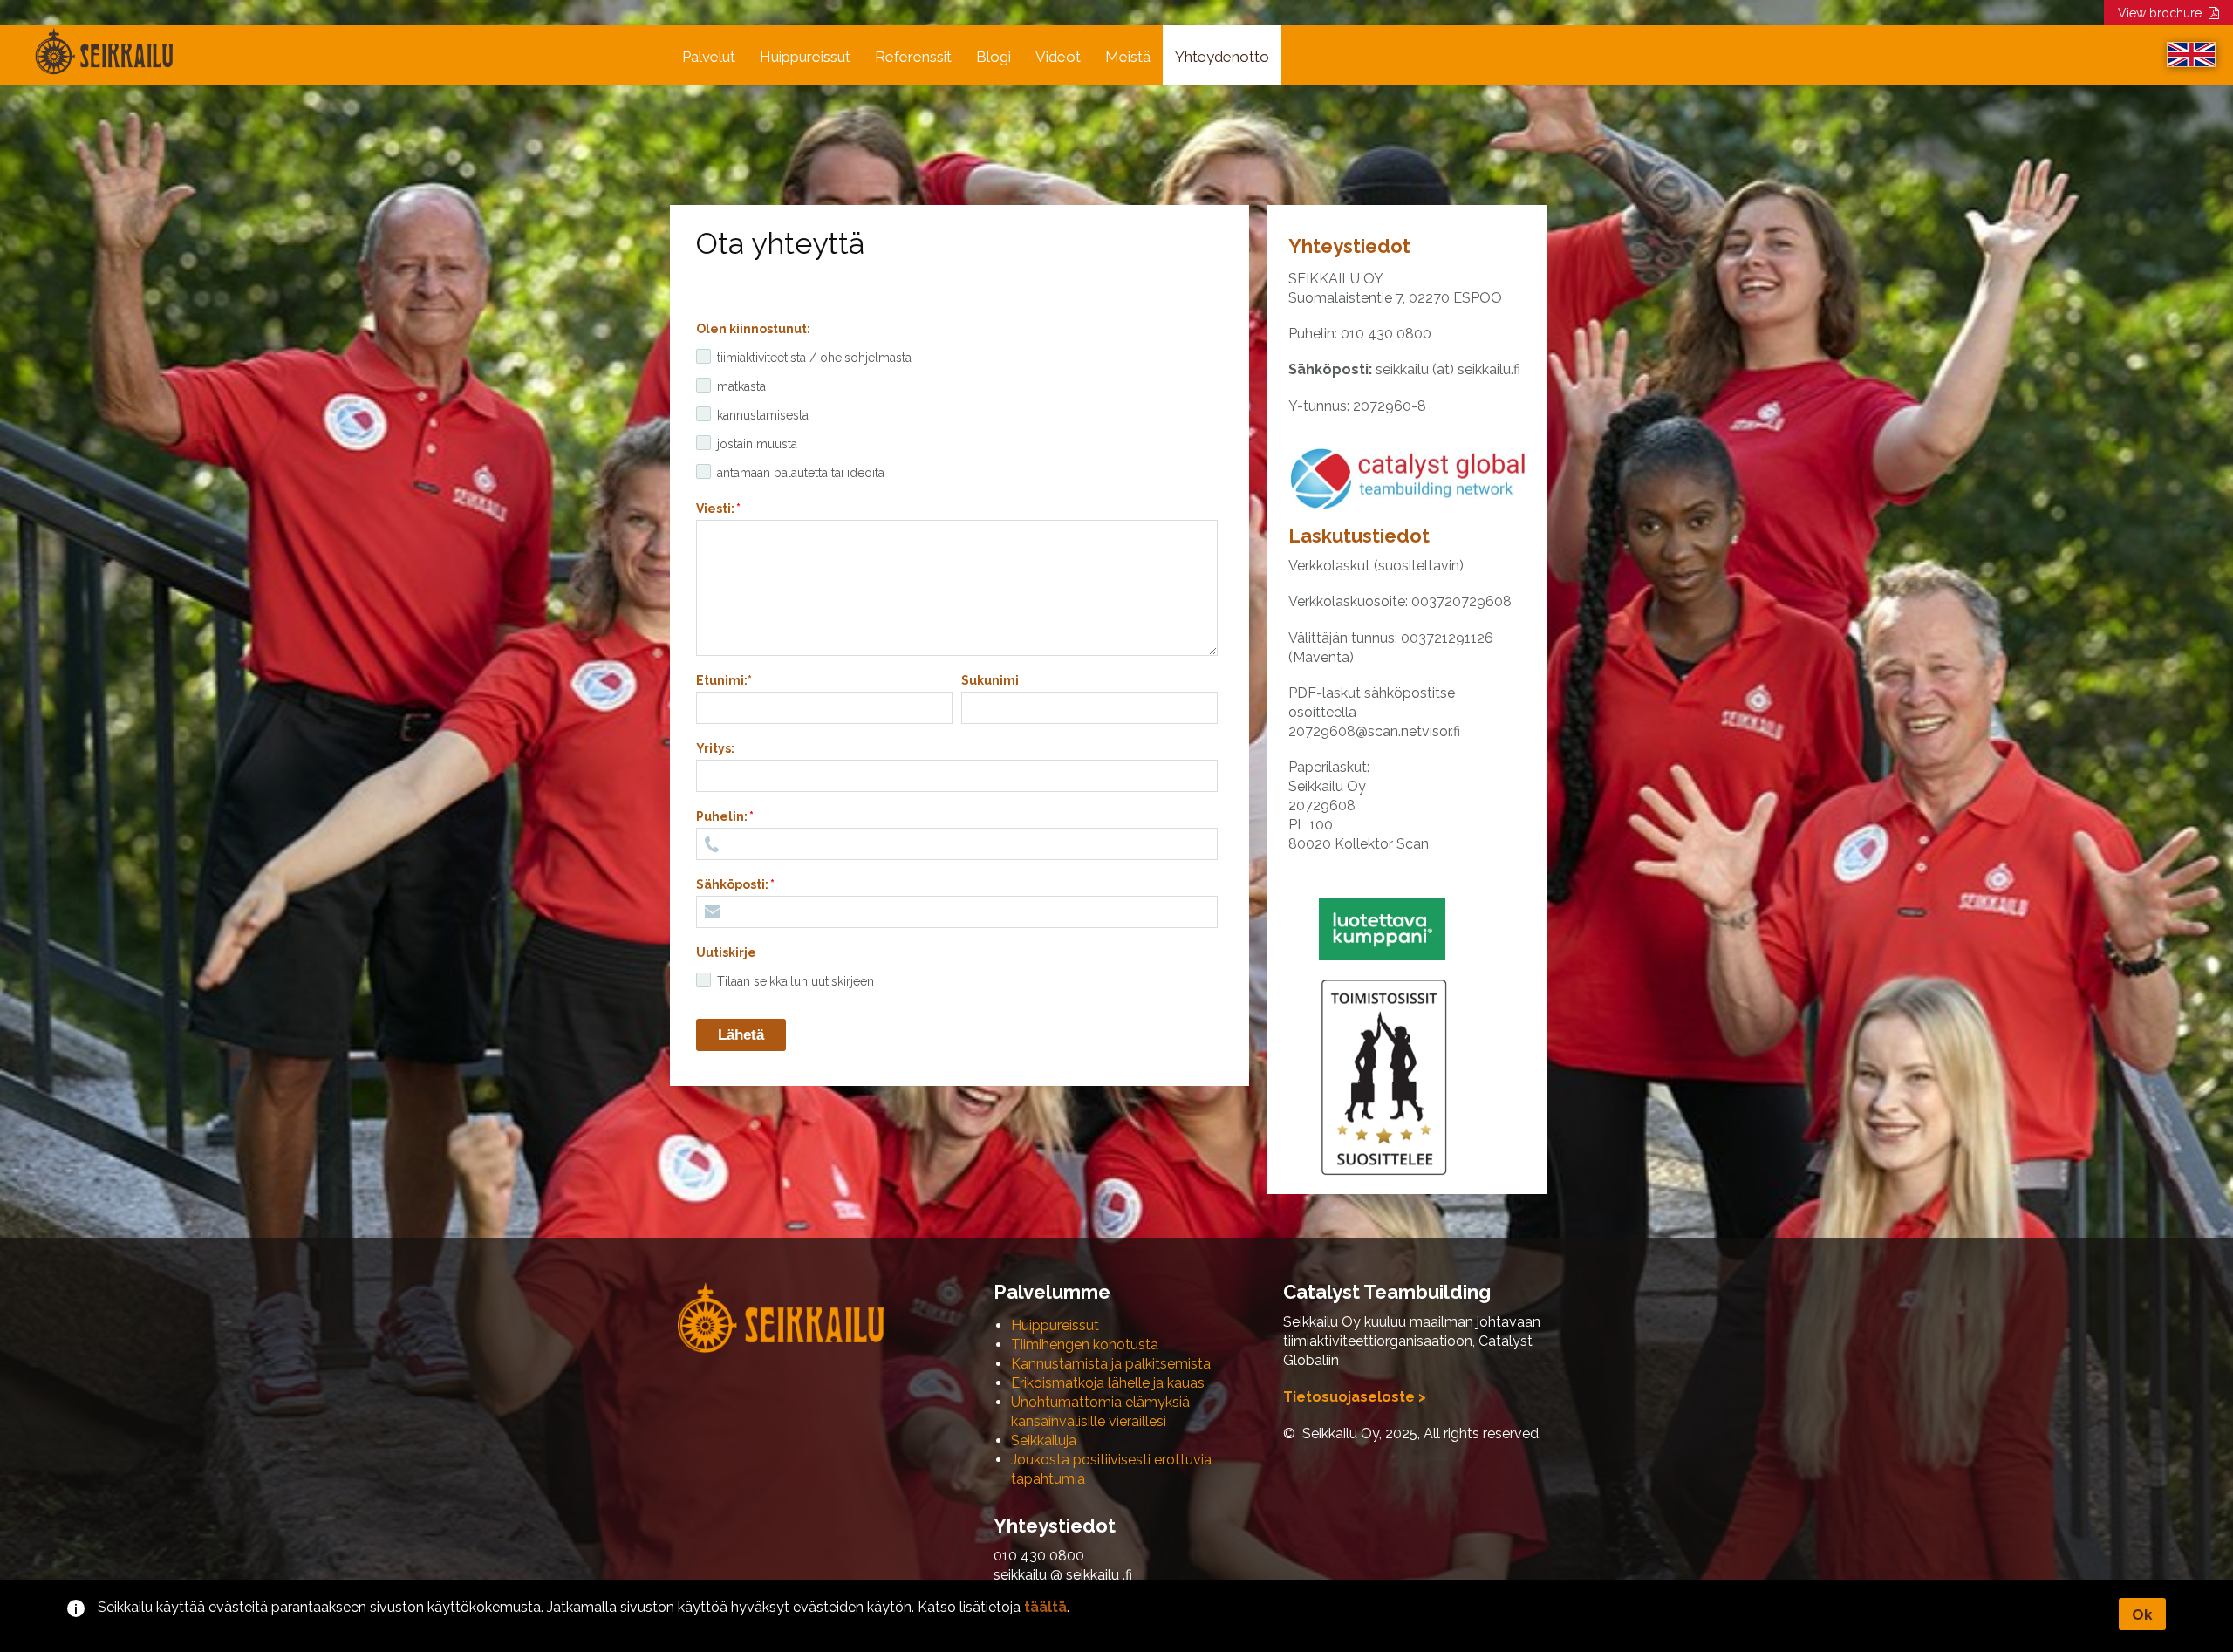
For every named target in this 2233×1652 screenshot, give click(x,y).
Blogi (994, 57)
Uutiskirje (726, 952)
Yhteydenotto (1222, 57)
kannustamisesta (763, 415)
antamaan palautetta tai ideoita (801, 473)
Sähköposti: (732, 884)
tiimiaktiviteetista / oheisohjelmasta (814, 358)
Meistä (1128, 57)
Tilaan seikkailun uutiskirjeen (796, 981)
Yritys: (715, 748)
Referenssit (913, 57)
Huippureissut (805, 57)
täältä (1045, 1607)
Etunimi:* (724, 680)
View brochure (2163, 13)
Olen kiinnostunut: (753, 329)
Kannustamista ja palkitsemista (1111, 1364)
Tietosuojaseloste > (1355, 1397)
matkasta (741, 386)
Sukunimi (990, 680)
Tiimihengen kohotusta (1085, 1345)
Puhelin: (722, 816)
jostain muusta (757, 444)
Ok (2142, 1614)
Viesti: (715, 509)
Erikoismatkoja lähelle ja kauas (1108, 1383)
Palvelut (709, 57)
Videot (1058, 57)
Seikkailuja (1044, 1440)
